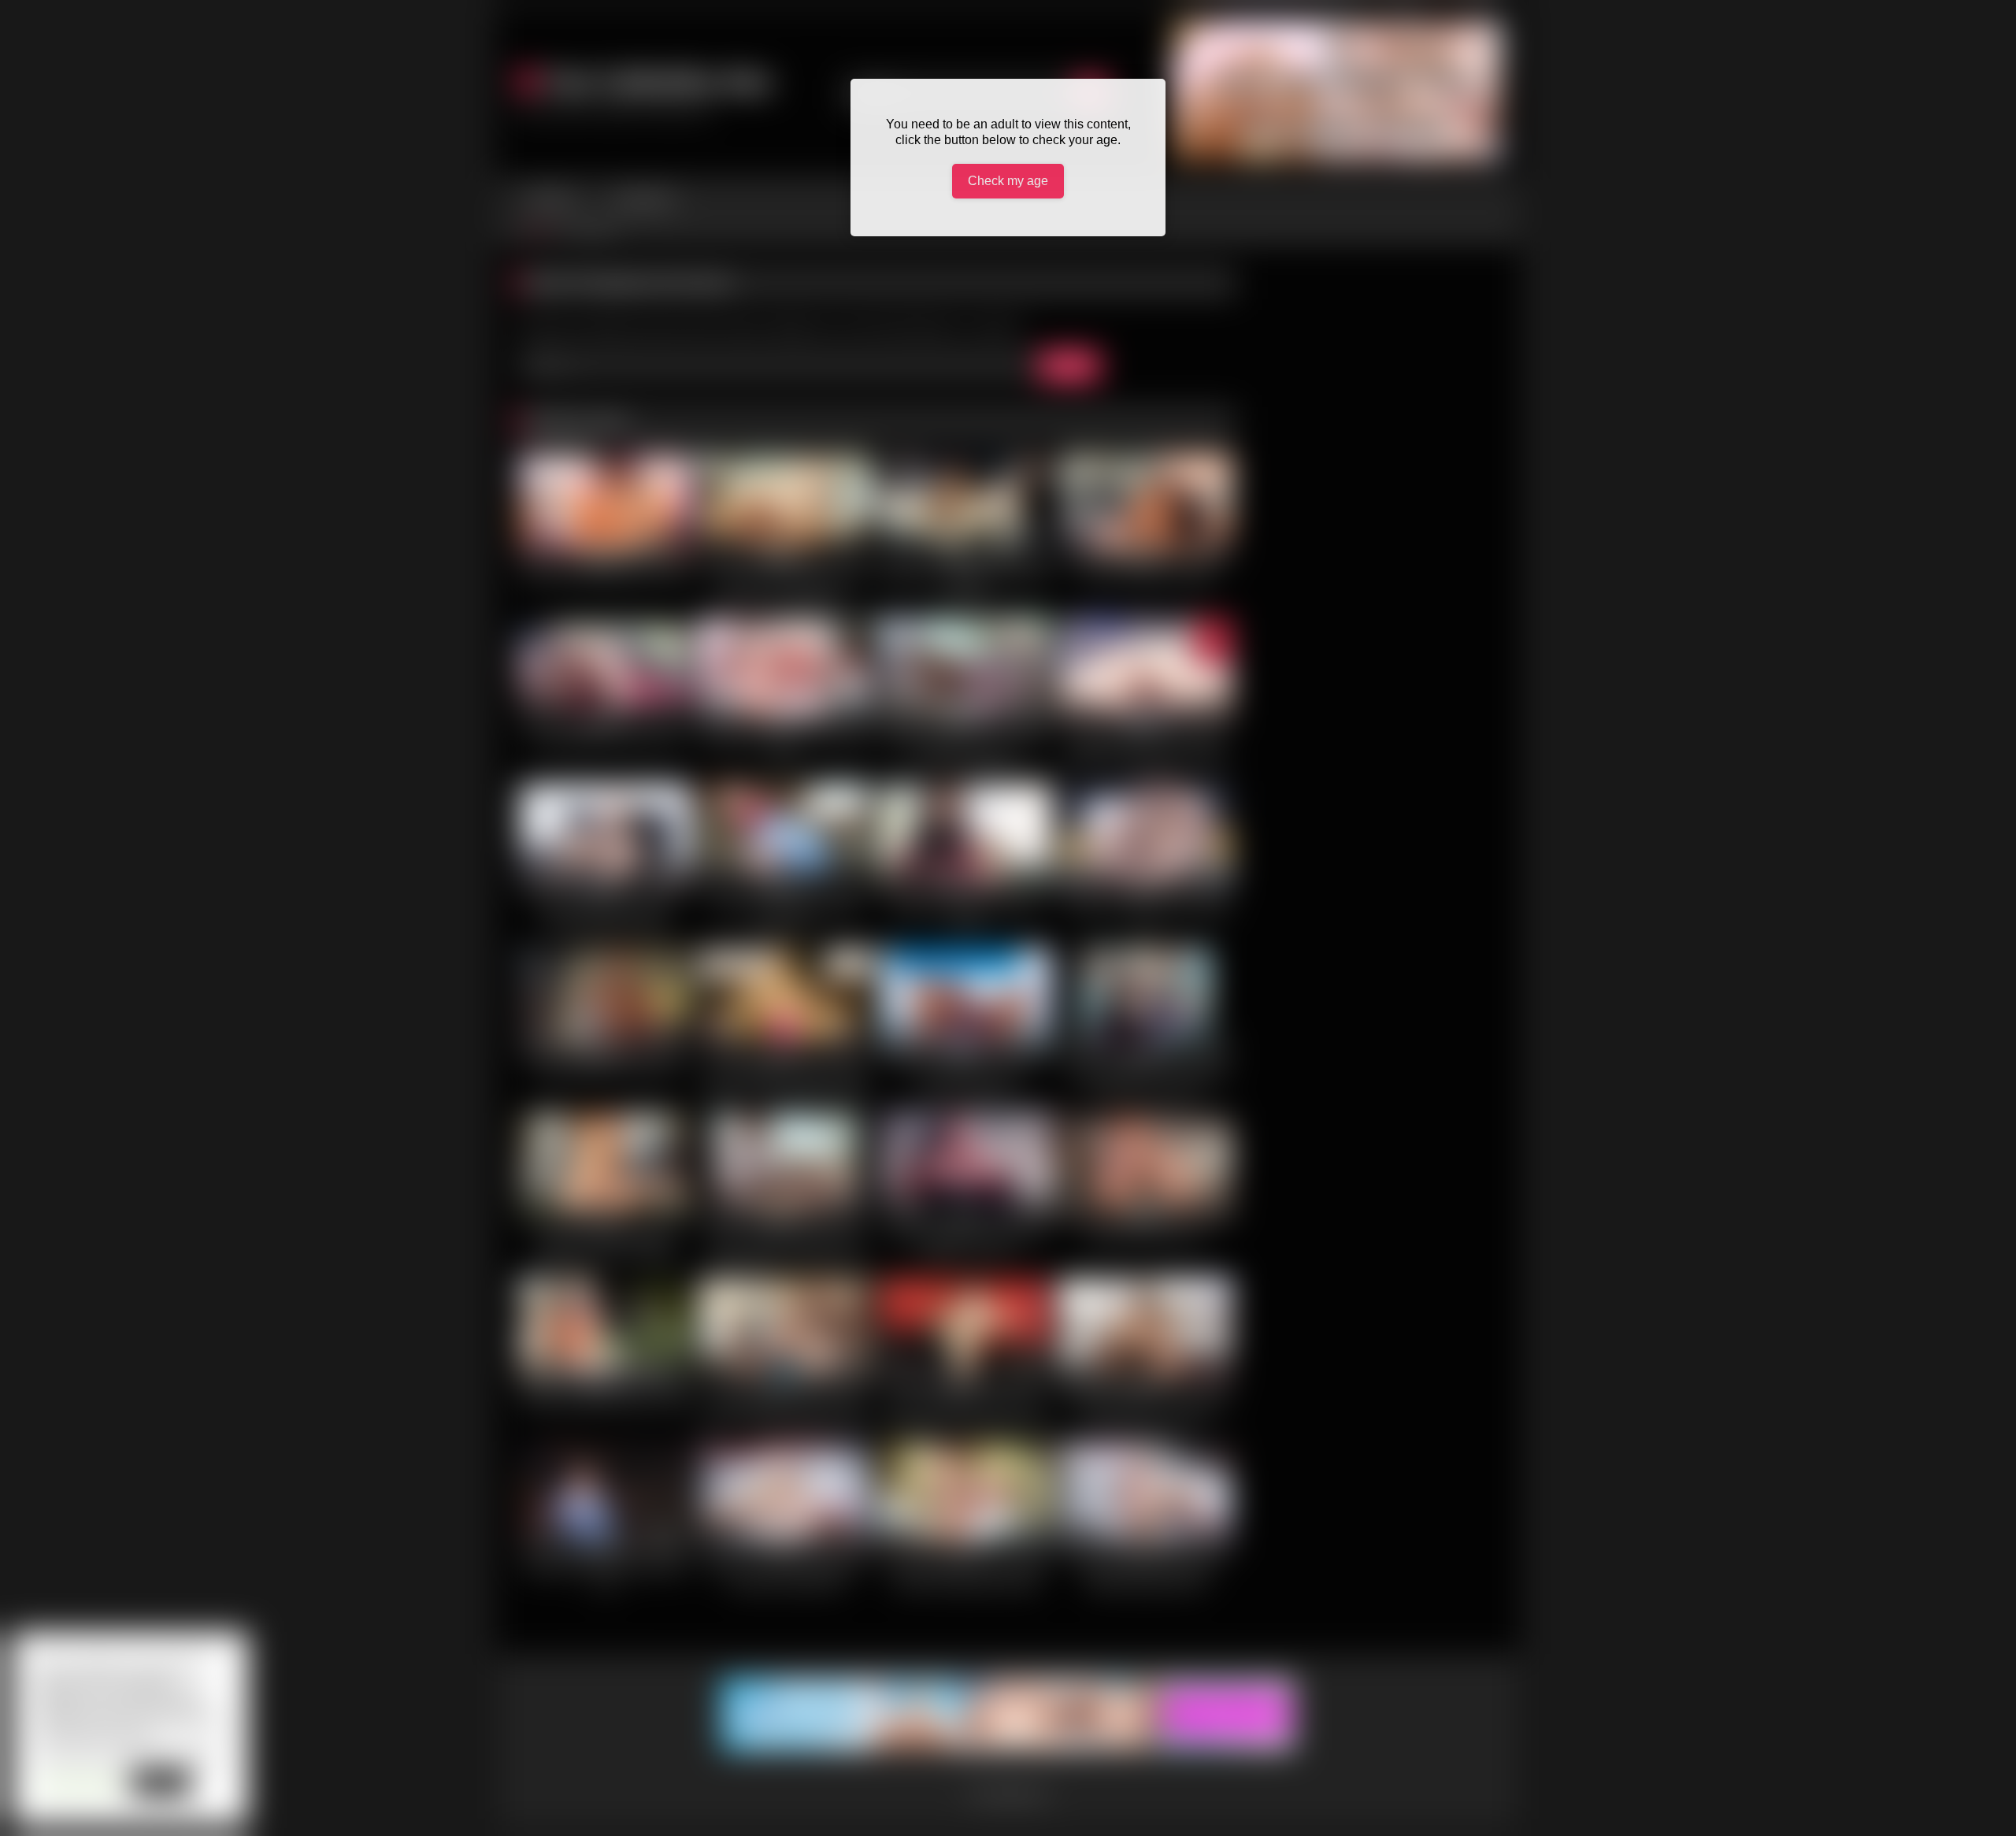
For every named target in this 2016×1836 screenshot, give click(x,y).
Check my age (1008, 181)
